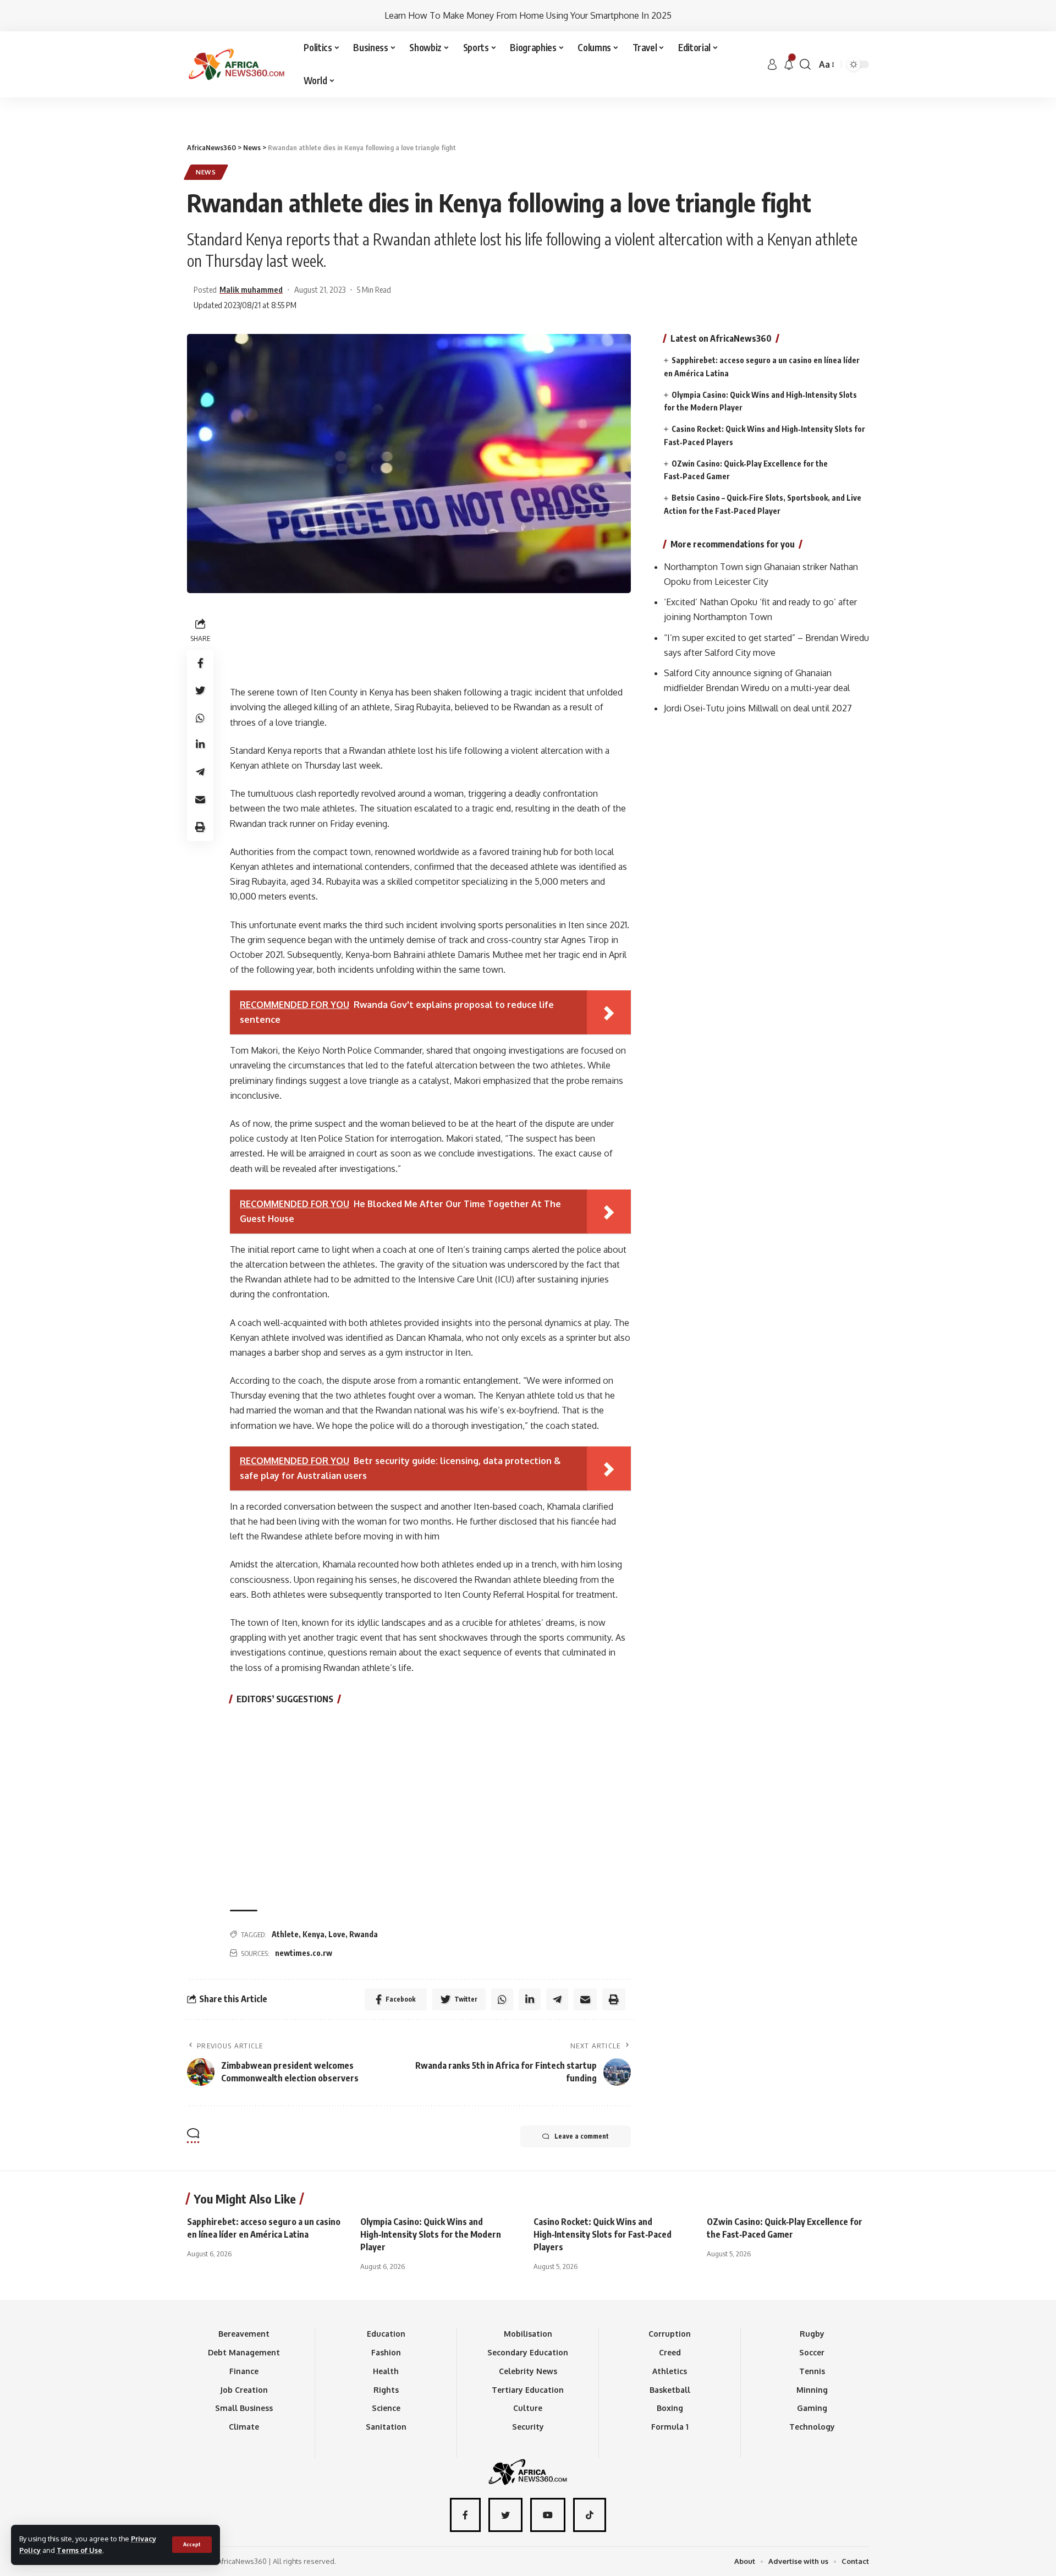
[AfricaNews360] (237, 64)
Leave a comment (582, 2136)
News (206, 172)
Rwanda (364, 1934)
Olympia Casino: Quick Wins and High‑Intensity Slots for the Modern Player (431, 2234)
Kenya (313, 1934)
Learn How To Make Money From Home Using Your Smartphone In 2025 (528, 15)
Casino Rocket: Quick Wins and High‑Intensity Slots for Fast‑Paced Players (603, 2234)
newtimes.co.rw (304, 1953)
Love (337, 1934)
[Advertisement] (528, 97)
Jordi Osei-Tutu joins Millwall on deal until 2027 (758, 709)
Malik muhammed (251, 289)
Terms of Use (79, 2550)
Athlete (285, 1934)
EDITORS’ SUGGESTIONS (285, 1699)
